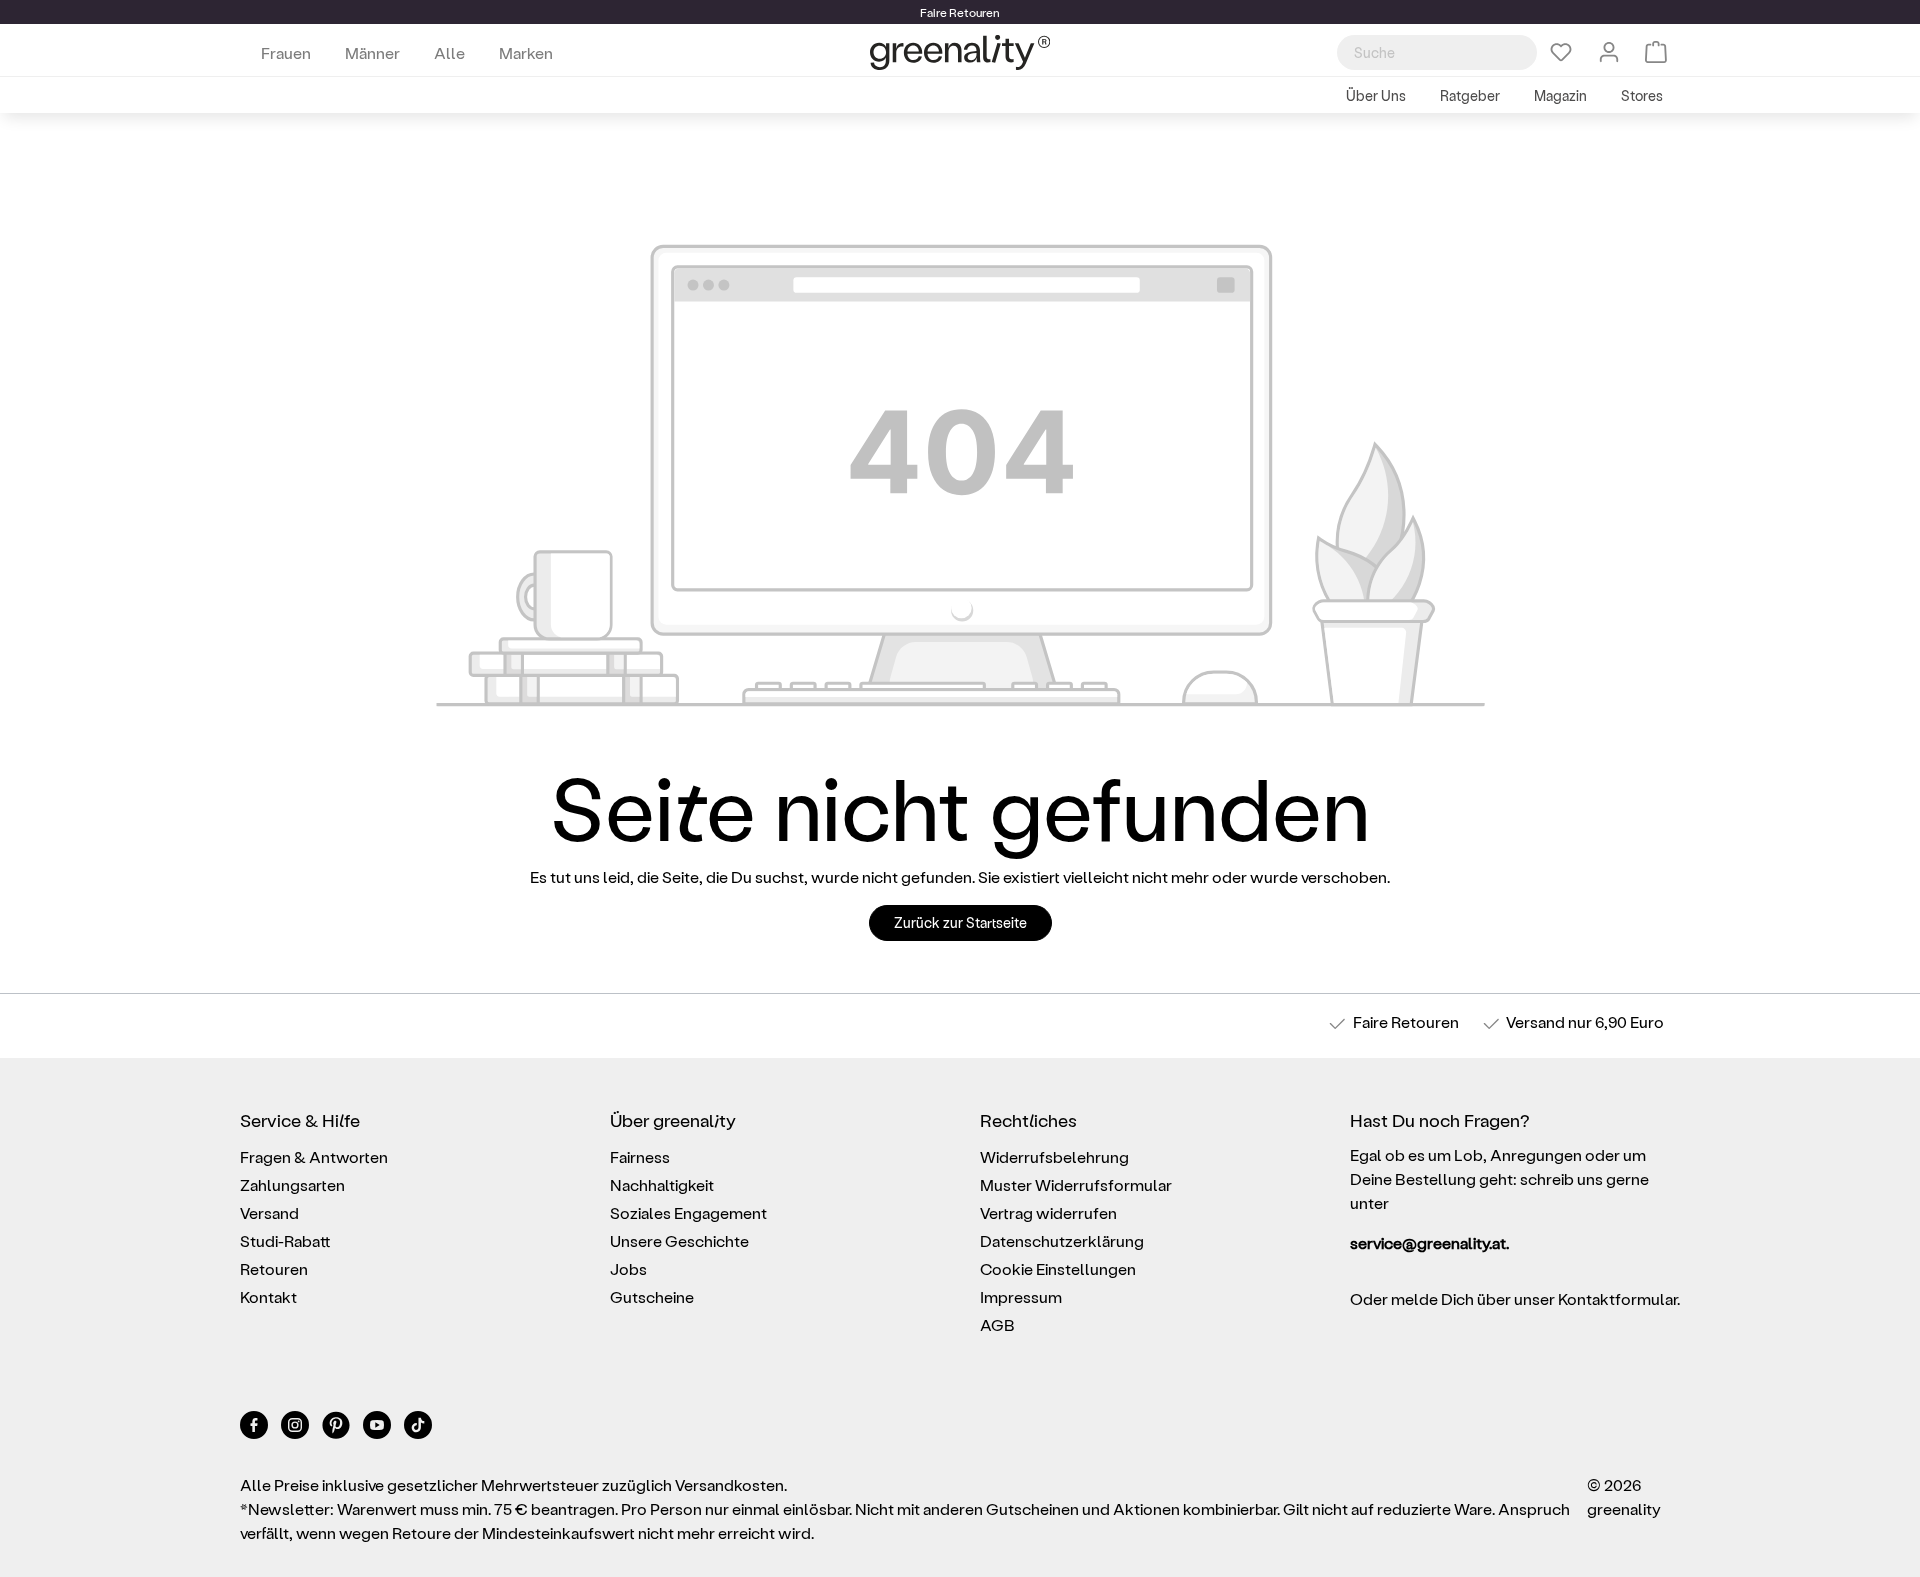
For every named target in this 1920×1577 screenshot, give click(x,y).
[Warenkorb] (1656, 52)
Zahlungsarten (292, 1184)
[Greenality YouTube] (378, 1428)
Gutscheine (652, 1296)
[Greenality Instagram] (296, 1428)
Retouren (274, 1268)
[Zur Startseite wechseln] (960, 52)
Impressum (1021, 1296)
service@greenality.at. (1429, 1242)
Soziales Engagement (688, 1212)
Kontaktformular (1617, 1298)
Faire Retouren (1406, 1021)
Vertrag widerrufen (1048, 1212)
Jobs (628, 1268)
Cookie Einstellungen (1058, 1268)
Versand (1535, 1021)
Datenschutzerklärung (1062, 1240)
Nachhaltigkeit (662, 1184)
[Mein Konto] (1609, 52)
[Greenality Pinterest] (337, 1428)
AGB (997, 1324)
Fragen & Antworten (314, 1156)
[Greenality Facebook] (255, 1428)
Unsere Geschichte (679, 1240)
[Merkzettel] (1561, 52)
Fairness (640, 1156)
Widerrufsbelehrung (1054, 1156)
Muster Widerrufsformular (1076, 1184)
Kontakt (268, 1296)
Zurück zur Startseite (960, 922)
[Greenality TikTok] (418, 1428)
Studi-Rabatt (285, 1240)
